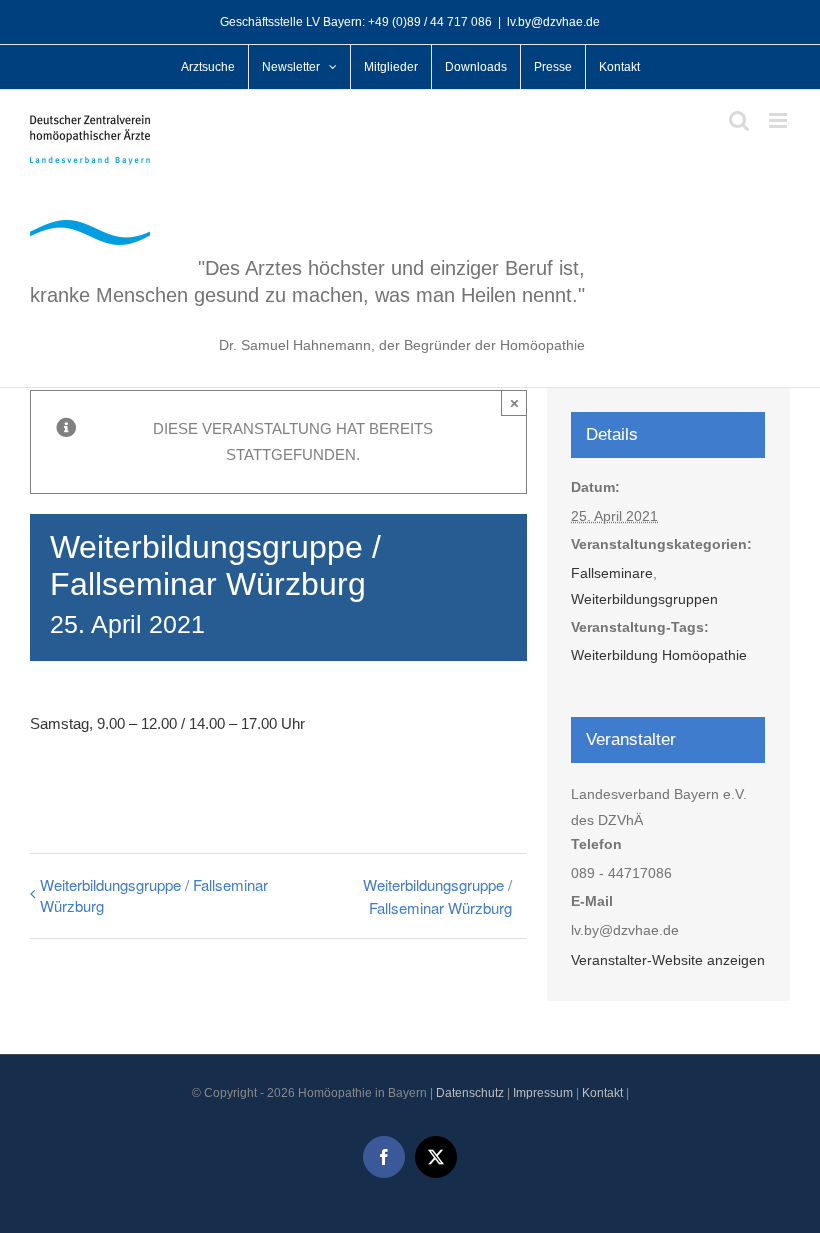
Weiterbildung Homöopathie (659, 655)
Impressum (543, 1093)
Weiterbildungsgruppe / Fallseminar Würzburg (154, 895)
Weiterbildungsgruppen (644, 599)
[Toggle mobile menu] (779, 120)
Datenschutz (470, 1093)
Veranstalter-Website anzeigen (668, 960)
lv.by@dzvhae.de (553, 22)
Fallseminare (612, 573)
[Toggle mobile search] (739, 120)
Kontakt (602, 1093)
